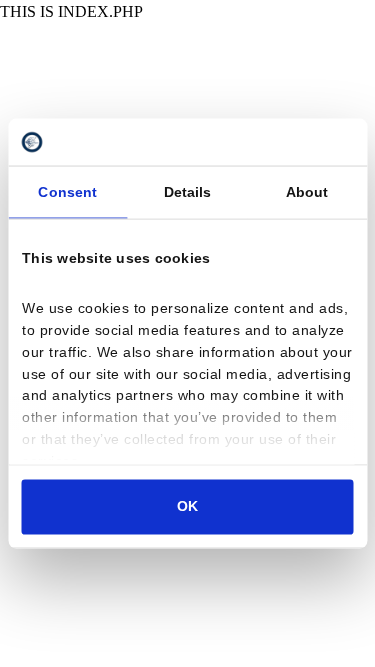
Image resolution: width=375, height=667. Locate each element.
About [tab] (307, 191)
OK (187, 506)
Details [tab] (188, 191)
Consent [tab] (67, 191)
